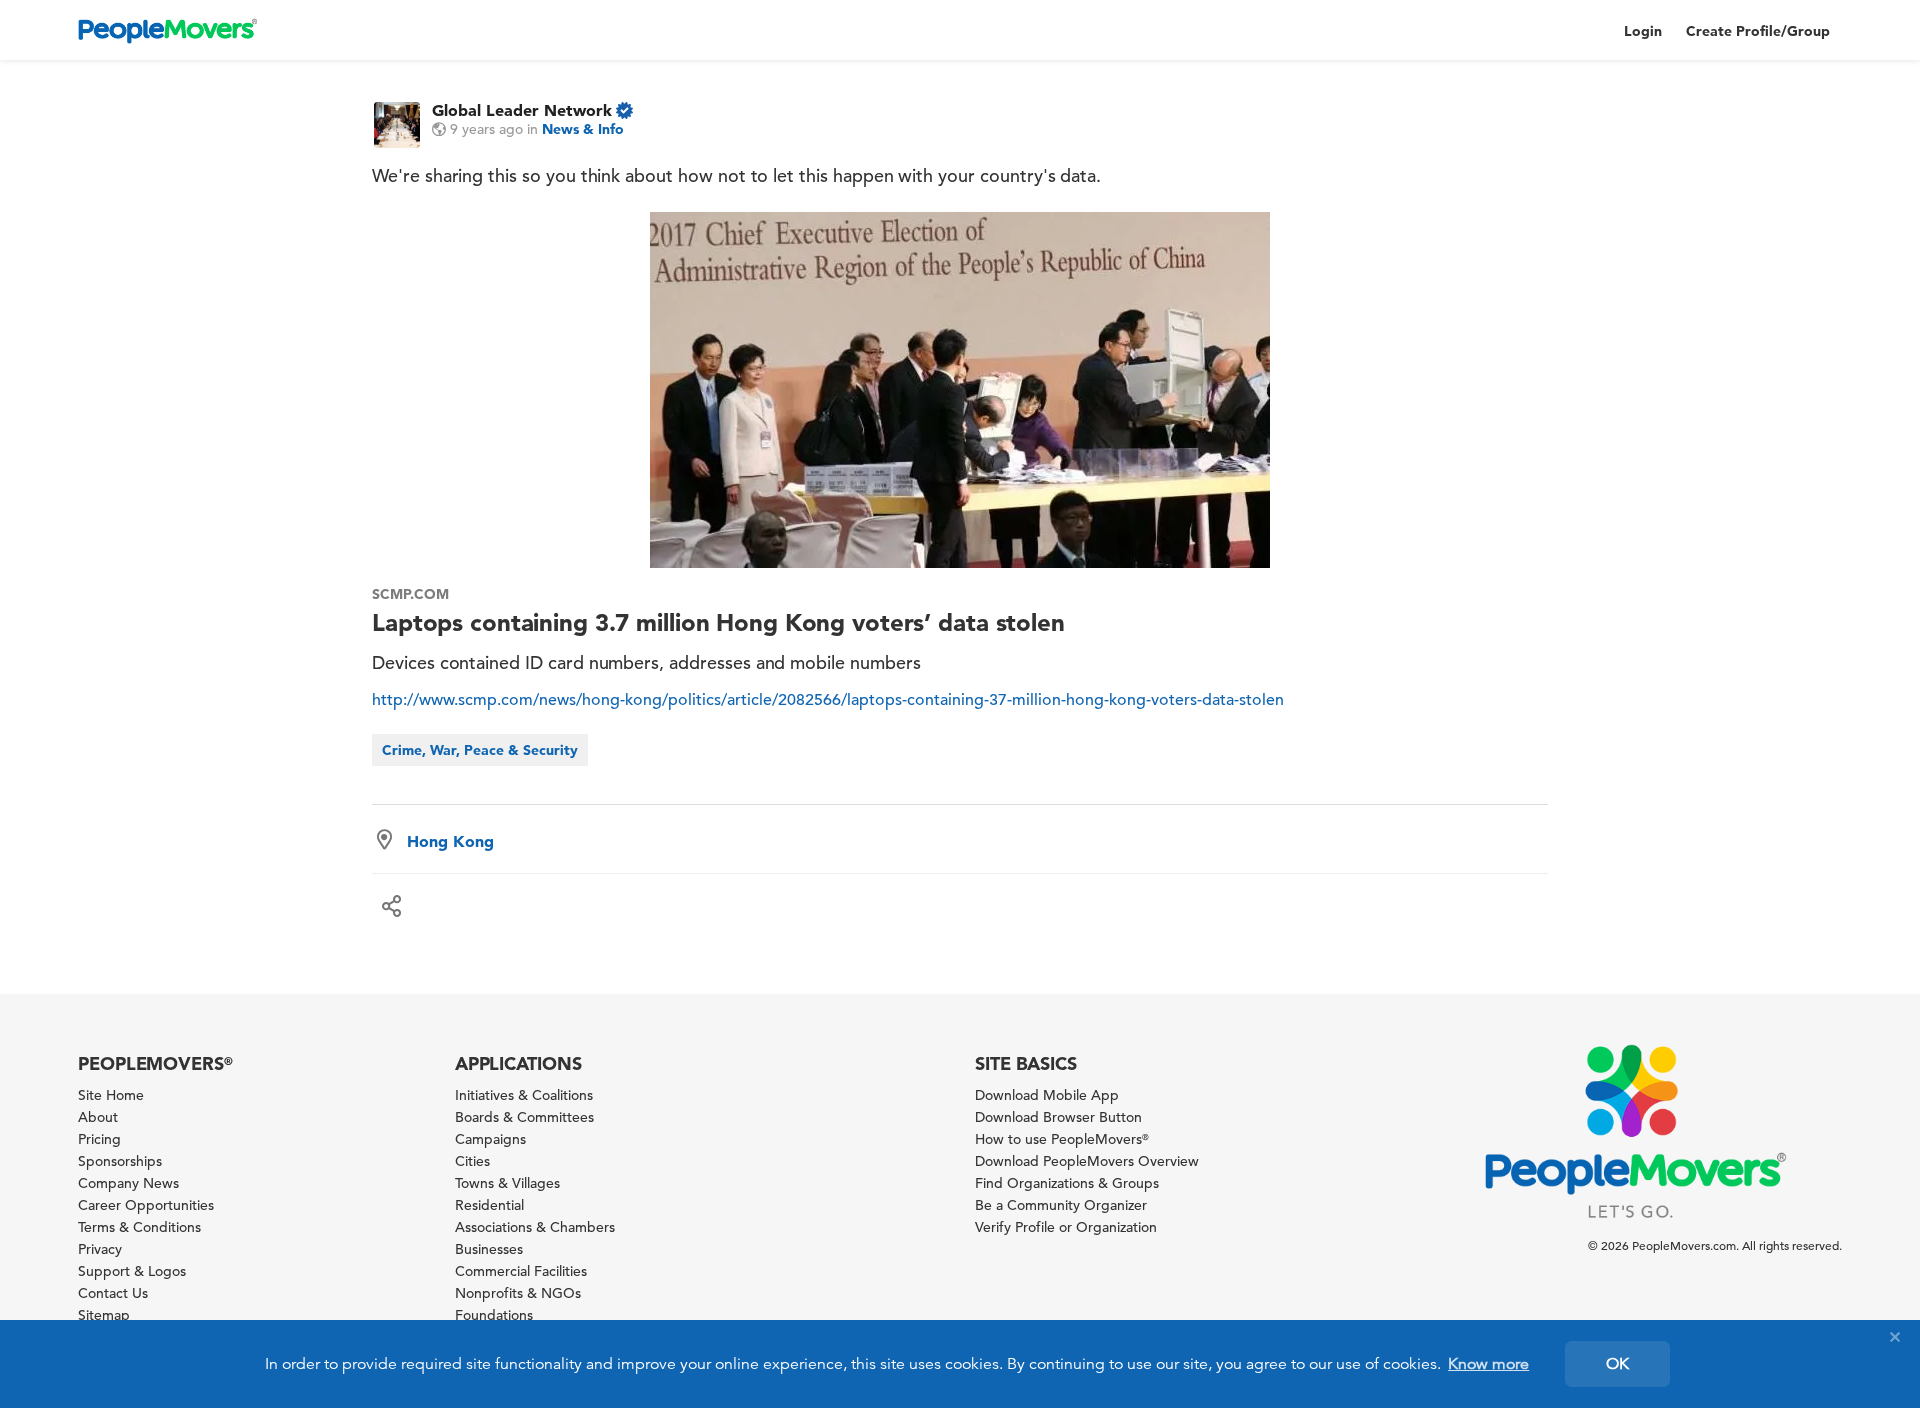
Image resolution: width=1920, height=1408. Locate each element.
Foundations (494, 1315)
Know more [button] (1488, 1364)
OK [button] (1617, 1364)
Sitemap (104, 1315)
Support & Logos (132, 1271)
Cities (472, 1161)
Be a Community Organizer (1061, 1205)
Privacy (100, 1249)
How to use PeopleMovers (1062, 1139)
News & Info (583, 129)
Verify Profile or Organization (1066, 1227)
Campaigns (490, 1139)
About (98, 1117)
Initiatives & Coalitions (524, 1095)
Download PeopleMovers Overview (1087, 1161)
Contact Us (113, 1293)
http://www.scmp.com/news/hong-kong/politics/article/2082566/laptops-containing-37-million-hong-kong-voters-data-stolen (828, 700)
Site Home (111, 1095)
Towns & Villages (507, 1183)
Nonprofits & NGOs (518, 1293)
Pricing (99, 1139)
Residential (489, 1205)
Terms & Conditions (139, 1227)
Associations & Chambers (535, 1227)
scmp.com (410, 594)
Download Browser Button (1058, 1117)
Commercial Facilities (521, 1271)
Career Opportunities (146, 1205)
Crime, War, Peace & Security (480, 750)
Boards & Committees (524, 1117)
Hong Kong (450, 841)
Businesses (489, 1249)
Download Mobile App (1047, 1095)
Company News (128, 1183)
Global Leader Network (522, 110)
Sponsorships (120, 1161)
